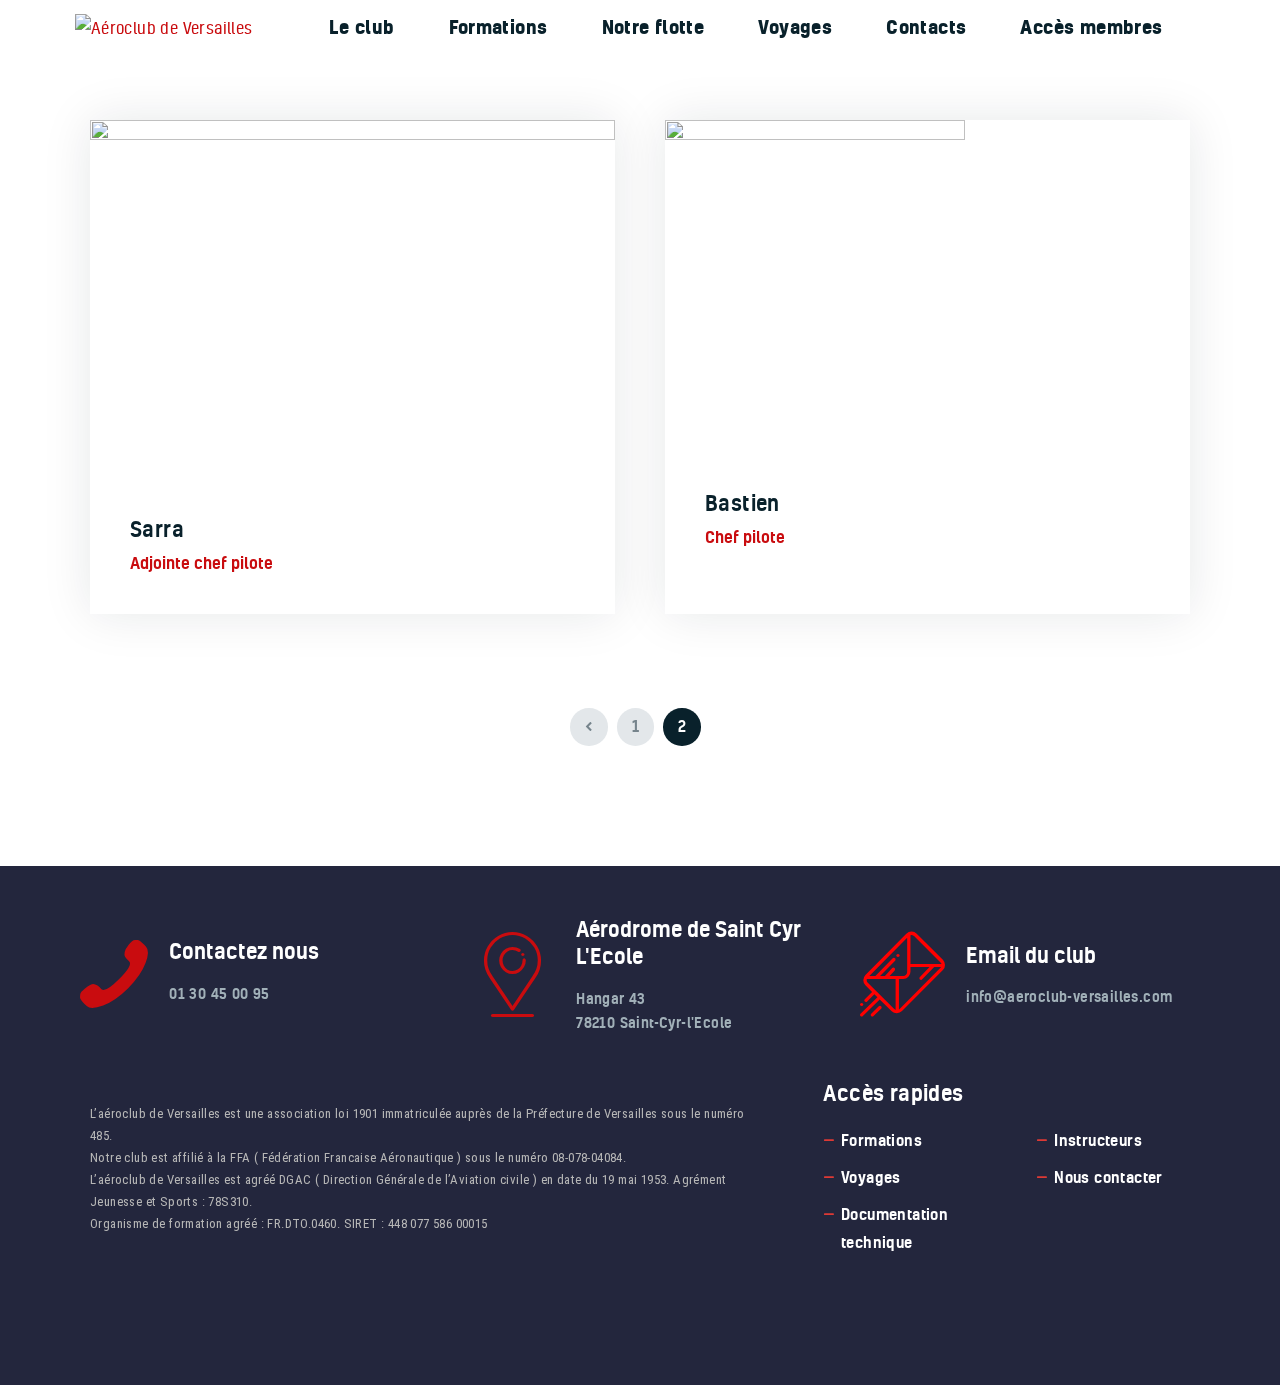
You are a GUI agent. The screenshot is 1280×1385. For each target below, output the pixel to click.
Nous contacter (1108, 1177)
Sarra (157, 529)
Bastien (742, 503)
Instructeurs (1098, 1140)
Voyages (871, 1177)
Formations (881, 1140)
